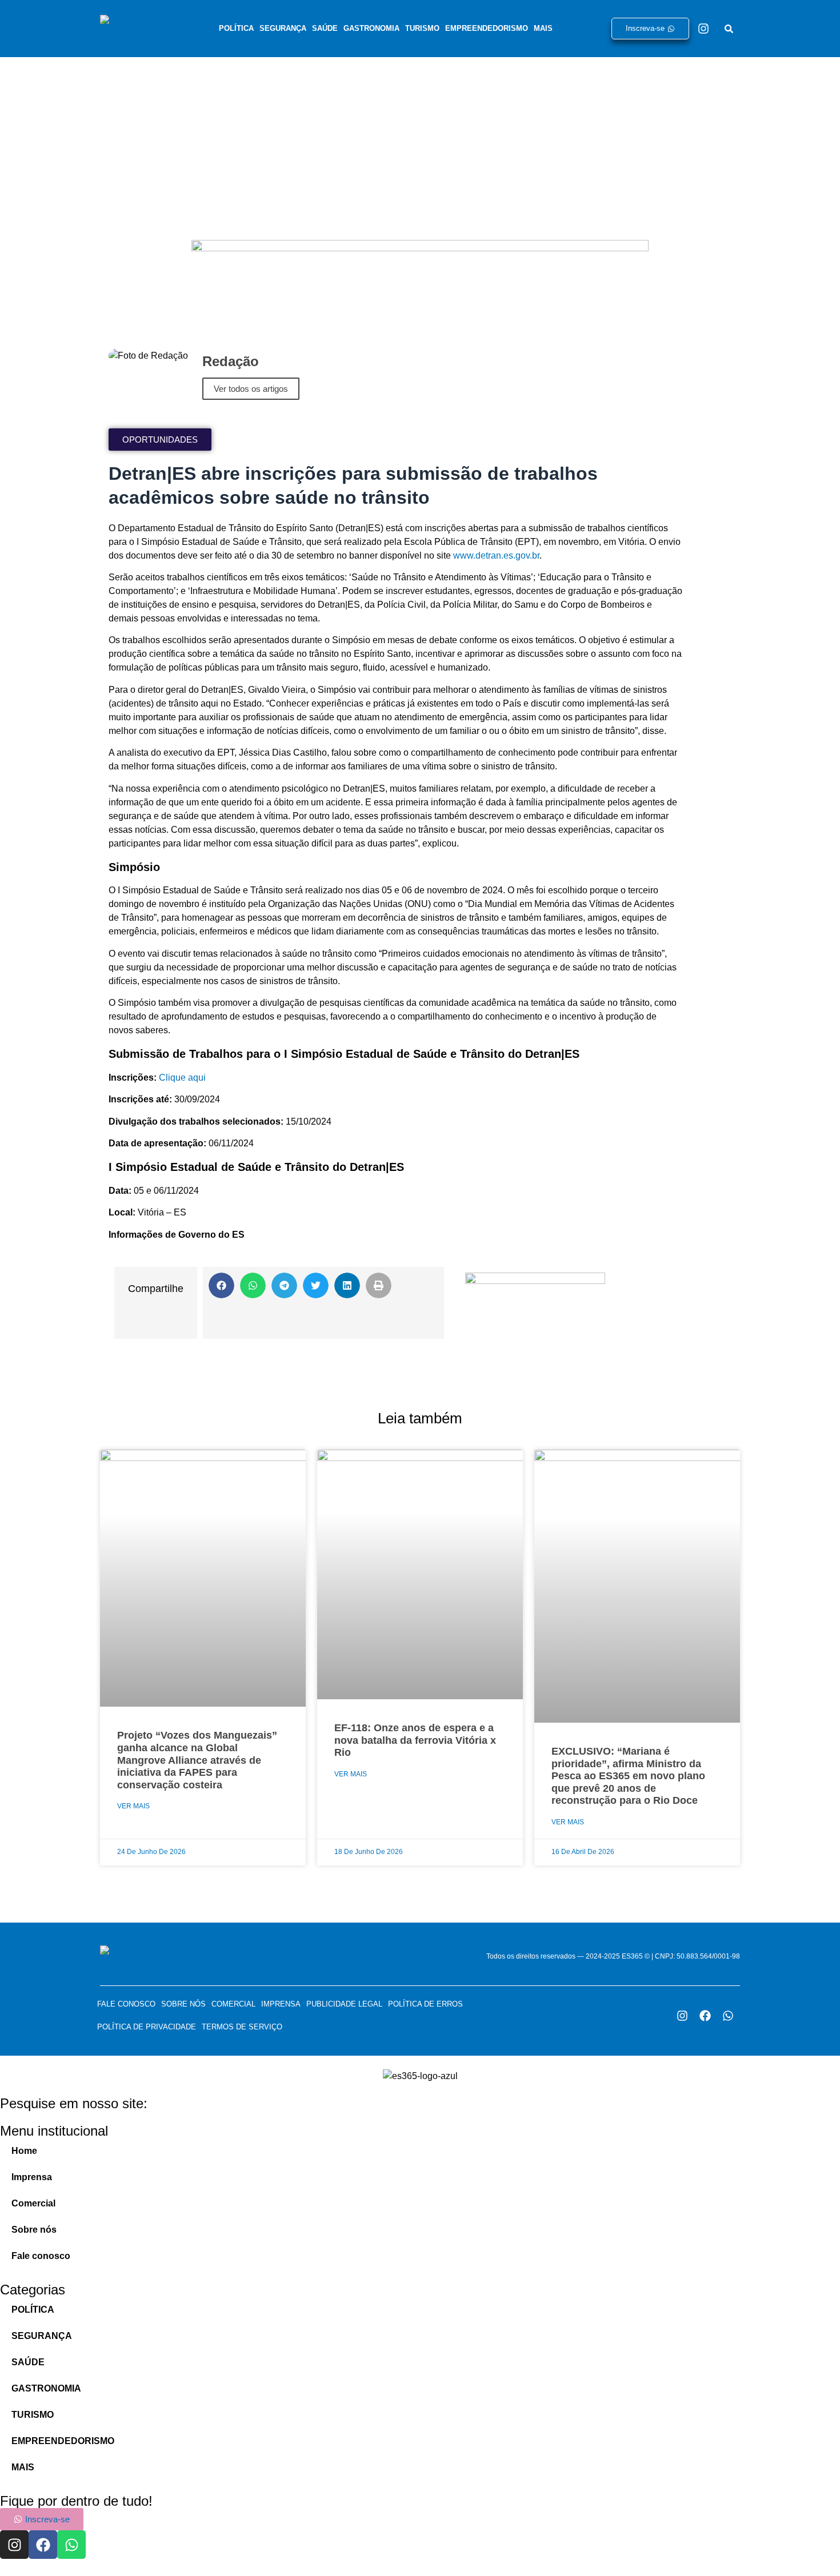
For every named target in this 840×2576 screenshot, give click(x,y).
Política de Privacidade (147, 2027)
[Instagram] (703, 29)
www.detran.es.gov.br (496, 555)
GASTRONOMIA (371, 28)
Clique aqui (182, 1078)
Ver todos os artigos (251, 389)
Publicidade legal (344, 2004)
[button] (221, 1285)
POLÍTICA (236, 28)
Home (24, 2151)
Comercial (233, 2004)
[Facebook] (705, 2016)
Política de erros (425, 2004)
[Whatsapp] (728, 2016)
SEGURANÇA (283, 28)
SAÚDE (325, 28)
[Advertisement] (420, 143)
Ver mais (133, 1806)
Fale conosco (126, 2004)
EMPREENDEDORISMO (487, 28)
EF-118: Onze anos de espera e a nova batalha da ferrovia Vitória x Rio (415, 1740)
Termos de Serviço (242, 2027)
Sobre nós (183, 2004)
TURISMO (422, 28)
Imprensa (281, 2004)
